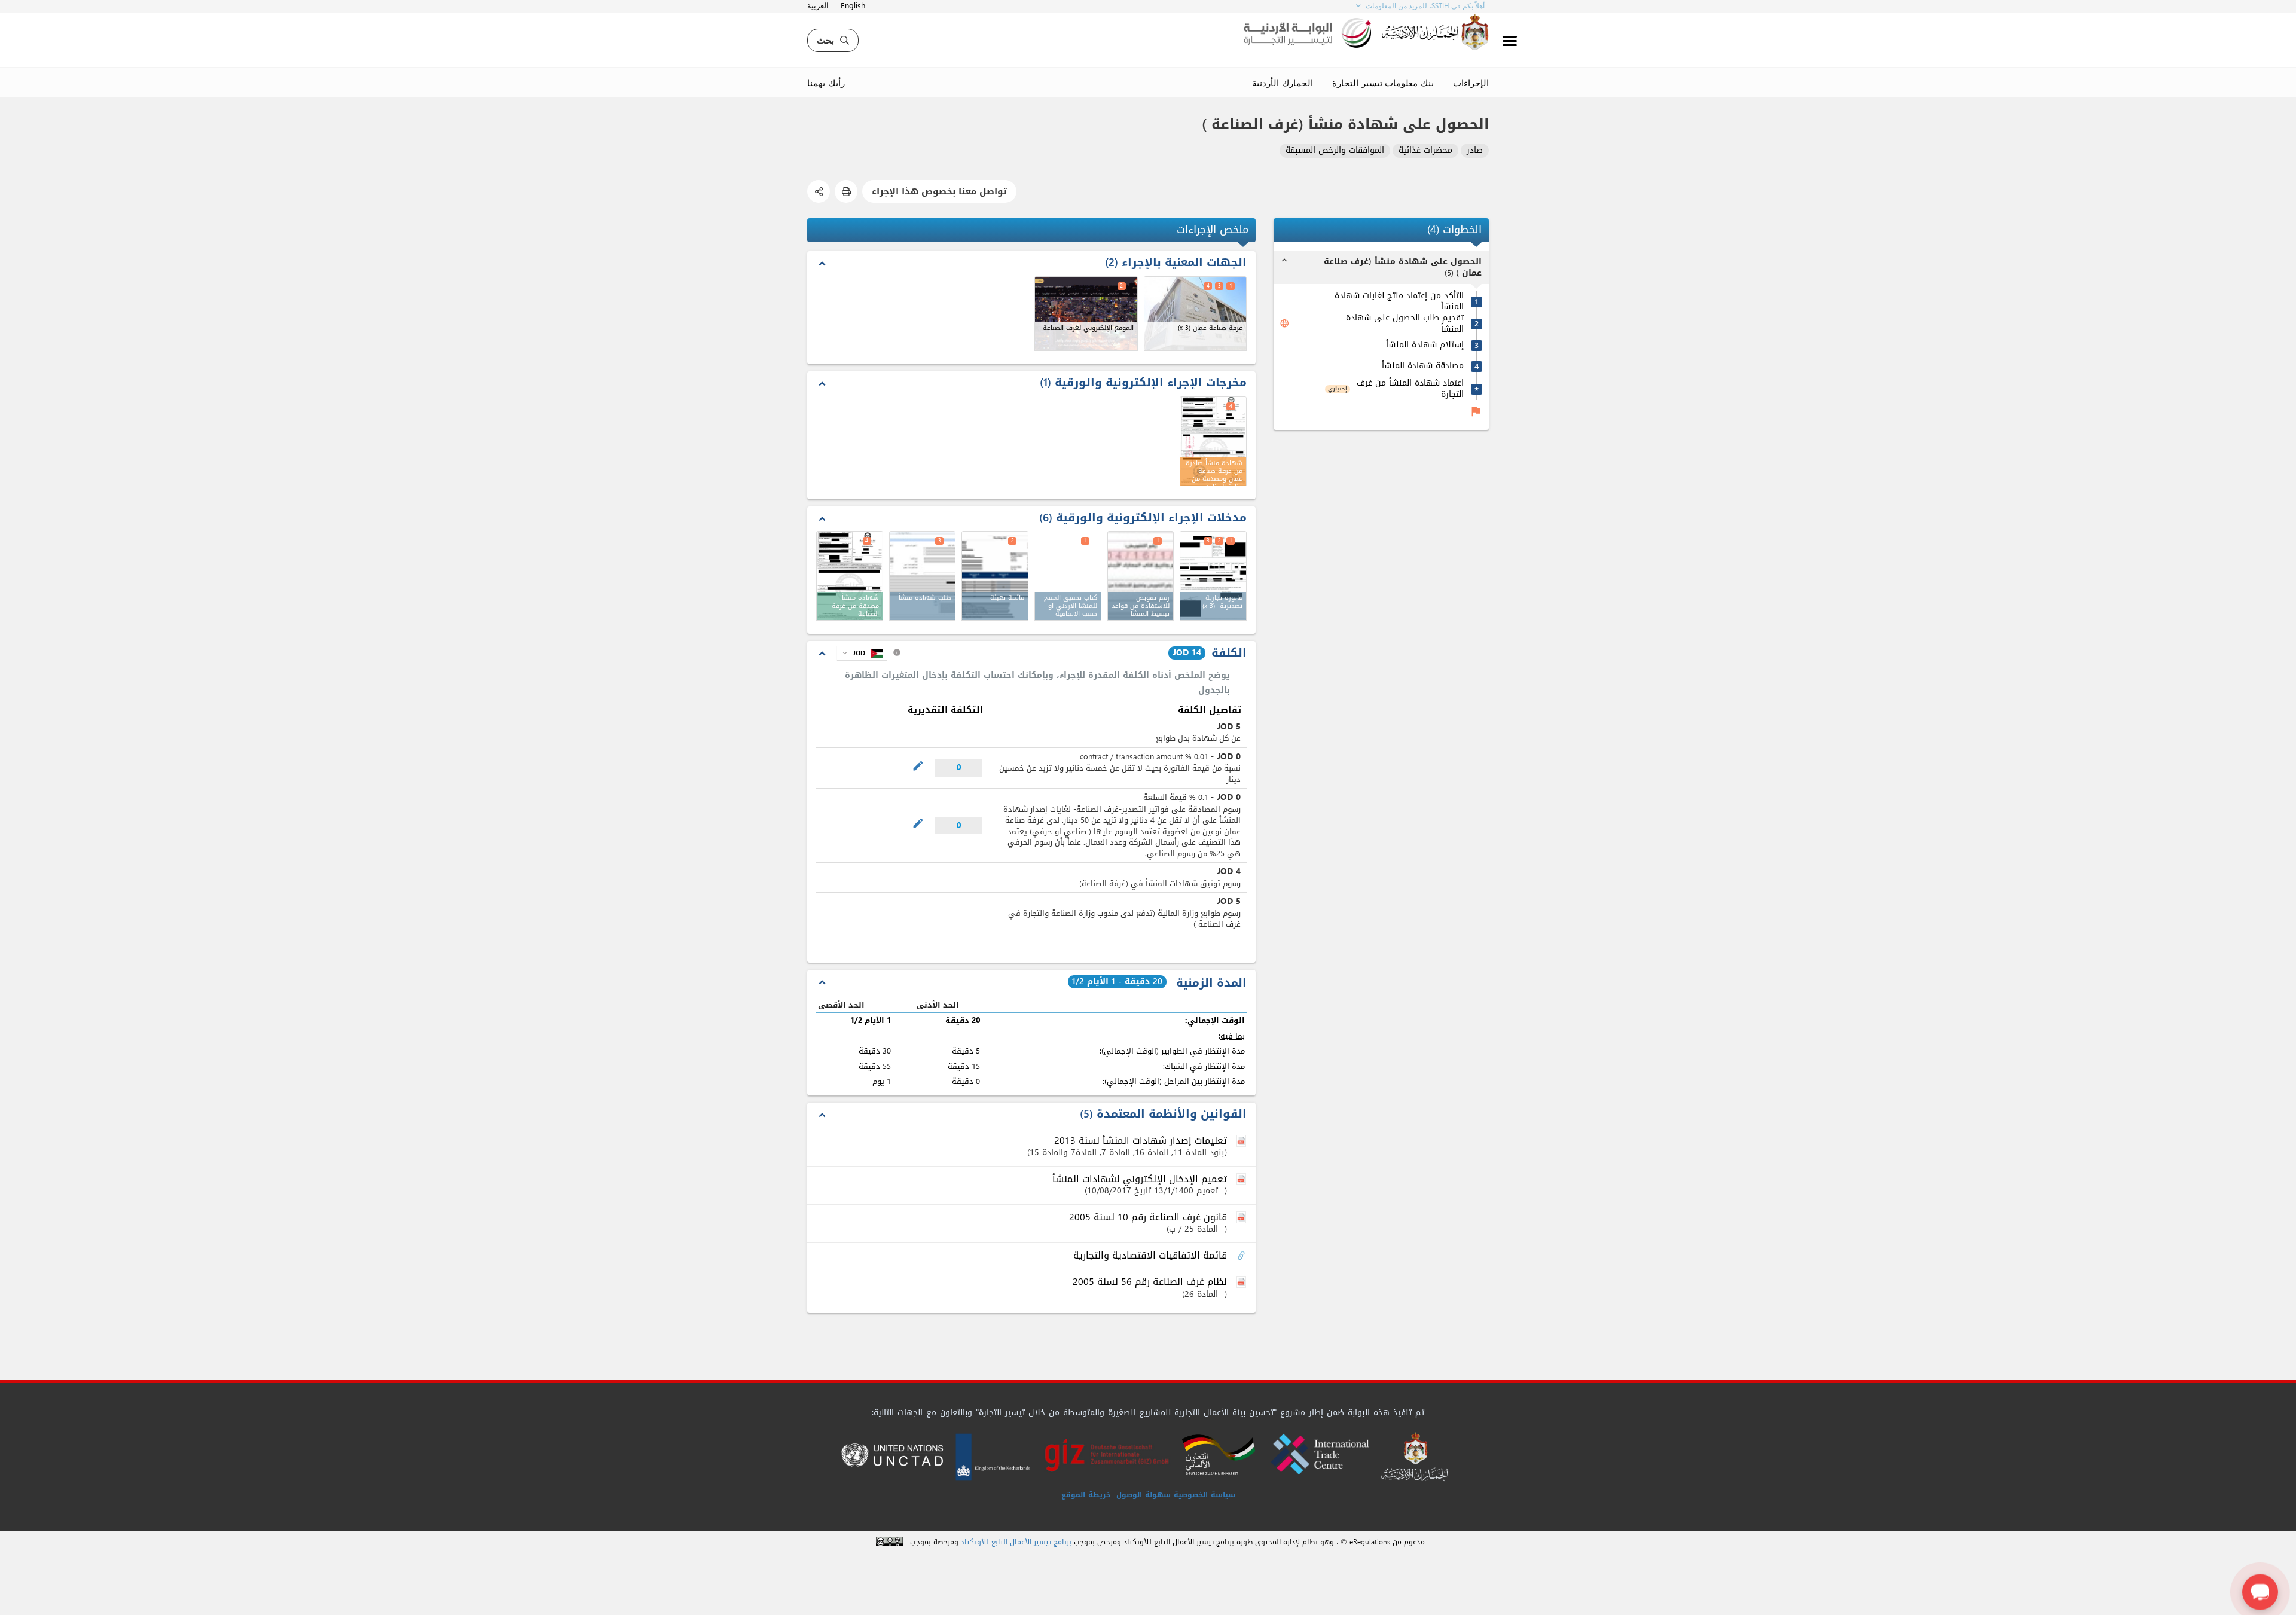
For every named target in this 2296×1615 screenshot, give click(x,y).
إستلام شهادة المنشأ (1425, 345)
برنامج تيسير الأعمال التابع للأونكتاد (1016, 1542)
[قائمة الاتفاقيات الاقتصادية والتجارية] (1242, 1256)
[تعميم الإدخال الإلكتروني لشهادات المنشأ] (1242, 1180)
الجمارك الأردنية (1283, 83)
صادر (1475, 151)
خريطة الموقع (1086, 1495)
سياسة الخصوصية (1205, 1495)
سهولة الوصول (1144, 1495)
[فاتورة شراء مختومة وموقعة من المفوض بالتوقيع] (1213, 576)
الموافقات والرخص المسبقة (1335, 151)
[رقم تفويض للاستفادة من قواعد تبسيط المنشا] (1141, 576)
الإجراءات (1471, 83)
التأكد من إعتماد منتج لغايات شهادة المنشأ (1399, 302)
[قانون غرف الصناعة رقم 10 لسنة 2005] (1242, 1218)
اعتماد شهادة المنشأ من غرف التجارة (1410, 389)
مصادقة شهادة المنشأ (1423, 366)
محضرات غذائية (1425, 151)
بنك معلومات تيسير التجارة (1383, 83)
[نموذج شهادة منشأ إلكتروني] (923, 576)
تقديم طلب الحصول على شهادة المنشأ (1405, 324)
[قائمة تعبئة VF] (995, 576)
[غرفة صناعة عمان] (1196, 314)
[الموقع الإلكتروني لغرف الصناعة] (1086, 314)
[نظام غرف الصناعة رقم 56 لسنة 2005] (1242, 1283)
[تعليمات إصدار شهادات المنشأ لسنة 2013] (1242, 1141)
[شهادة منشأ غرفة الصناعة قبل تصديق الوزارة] (850, 576)
